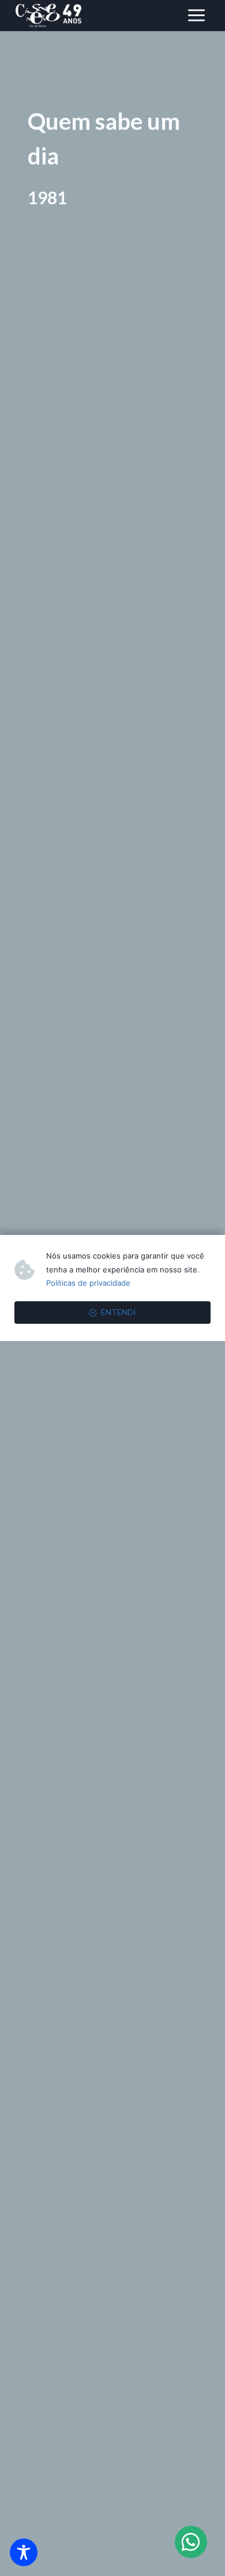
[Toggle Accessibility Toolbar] (24, 2552)
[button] (191, 2542)
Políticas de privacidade (88, 1283)
